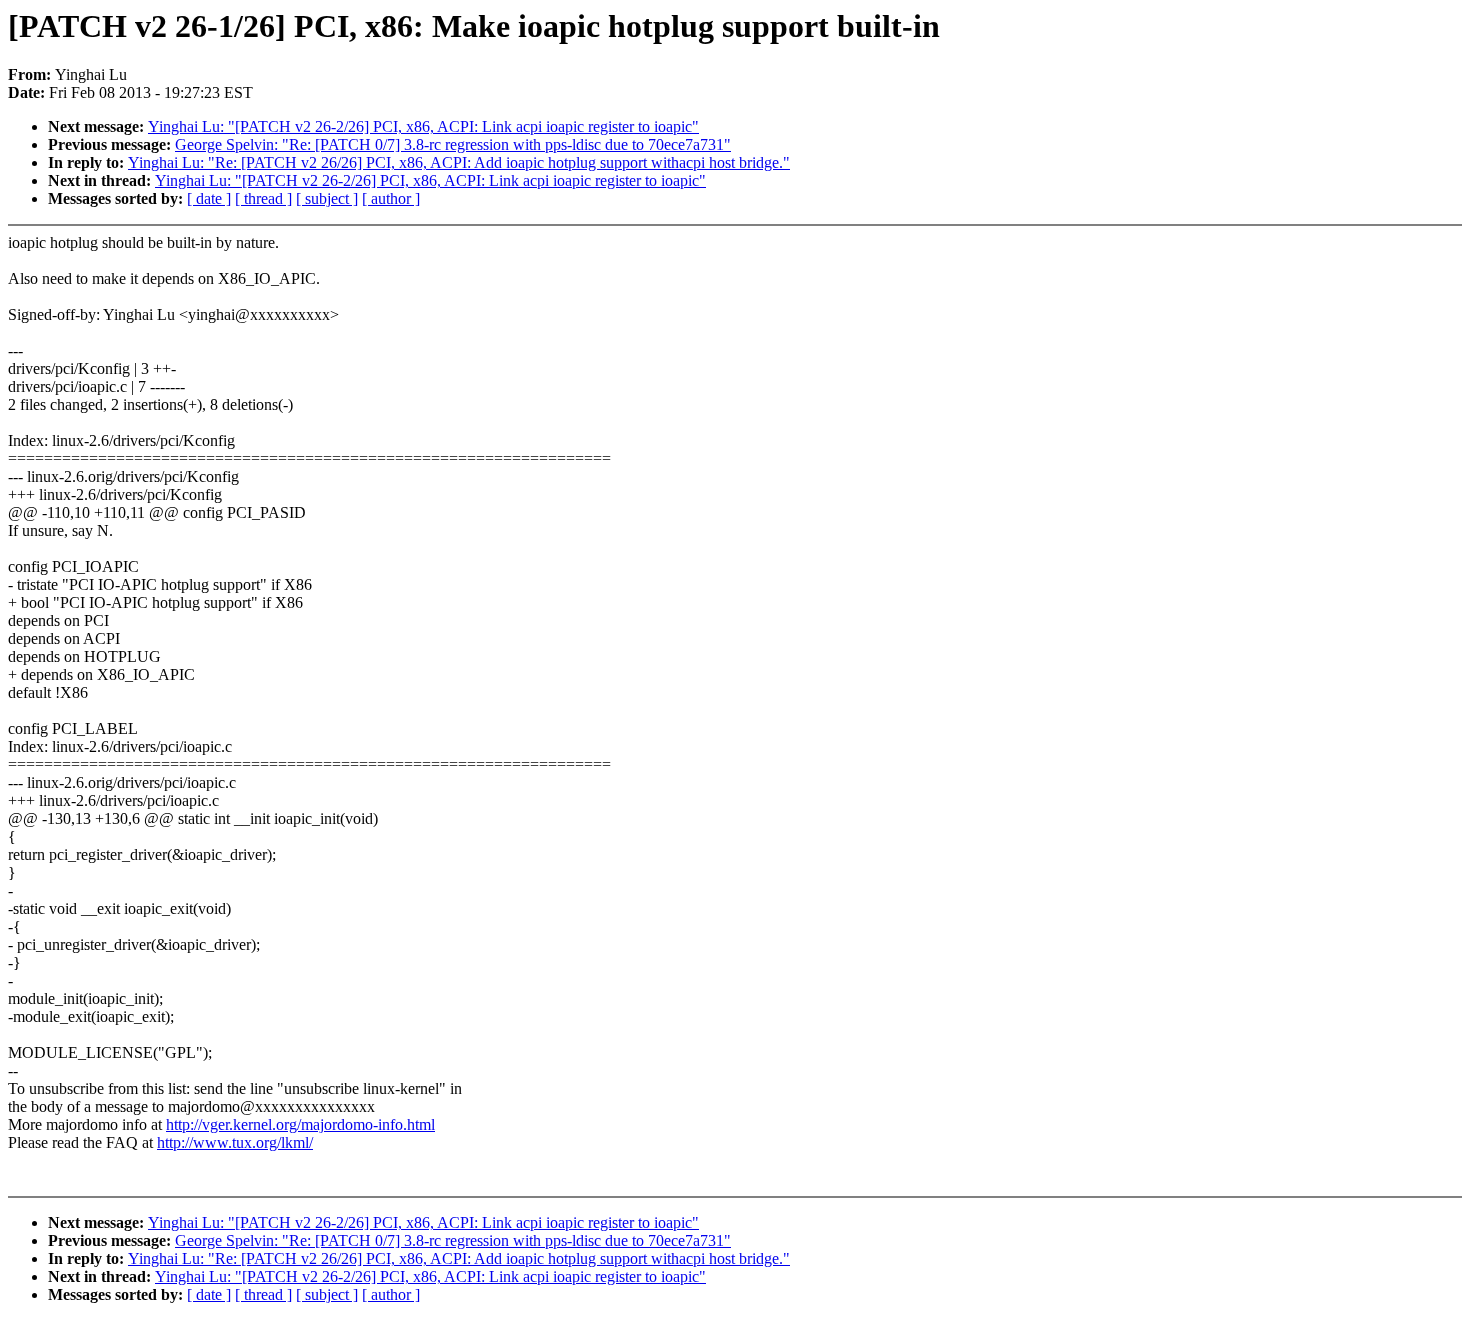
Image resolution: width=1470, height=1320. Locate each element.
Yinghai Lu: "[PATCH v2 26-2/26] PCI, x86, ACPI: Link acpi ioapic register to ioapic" (423, 126)
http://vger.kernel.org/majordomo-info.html (300, 1124)
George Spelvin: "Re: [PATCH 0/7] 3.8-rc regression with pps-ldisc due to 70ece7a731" (453, 144)
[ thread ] (263, 198)
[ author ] (391, 198)
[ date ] (209, 198)
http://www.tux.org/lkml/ (235, 1142)
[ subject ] (327, 198)
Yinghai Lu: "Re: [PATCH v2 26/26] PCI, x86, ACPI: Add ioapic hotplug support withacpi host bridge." (459, 162)
